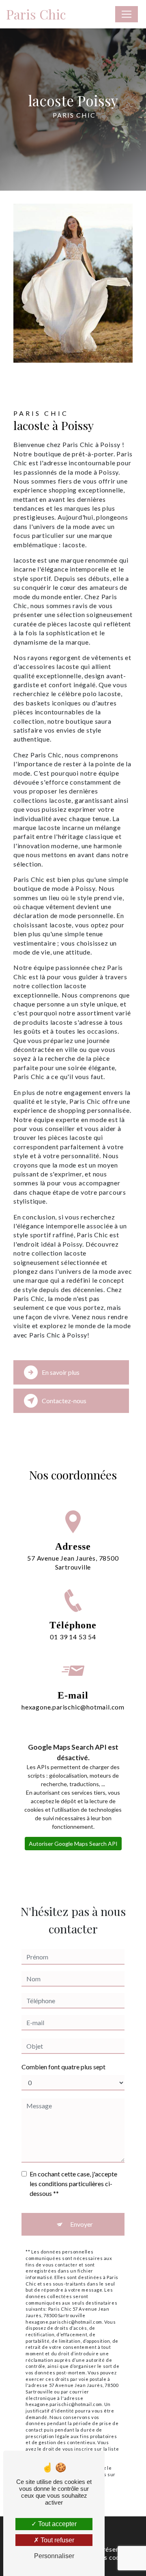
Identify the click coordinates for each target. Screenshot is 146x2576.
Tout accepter (57, 2524)
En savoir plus (61, 1372)
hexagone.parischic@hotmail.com (73, 1707)
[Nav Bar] (127, 14)
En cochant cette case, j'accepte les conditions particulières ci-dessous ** (73, 2184)
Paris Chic (36, 14)
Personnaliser (54, 2556)
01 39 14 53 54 (73, 1637)
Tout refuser (57, 2540)
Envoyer (82, 2224)
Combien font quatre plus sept (63, 2067)
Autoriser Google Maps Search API (73, 1844)
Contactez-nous (64, 1401)
